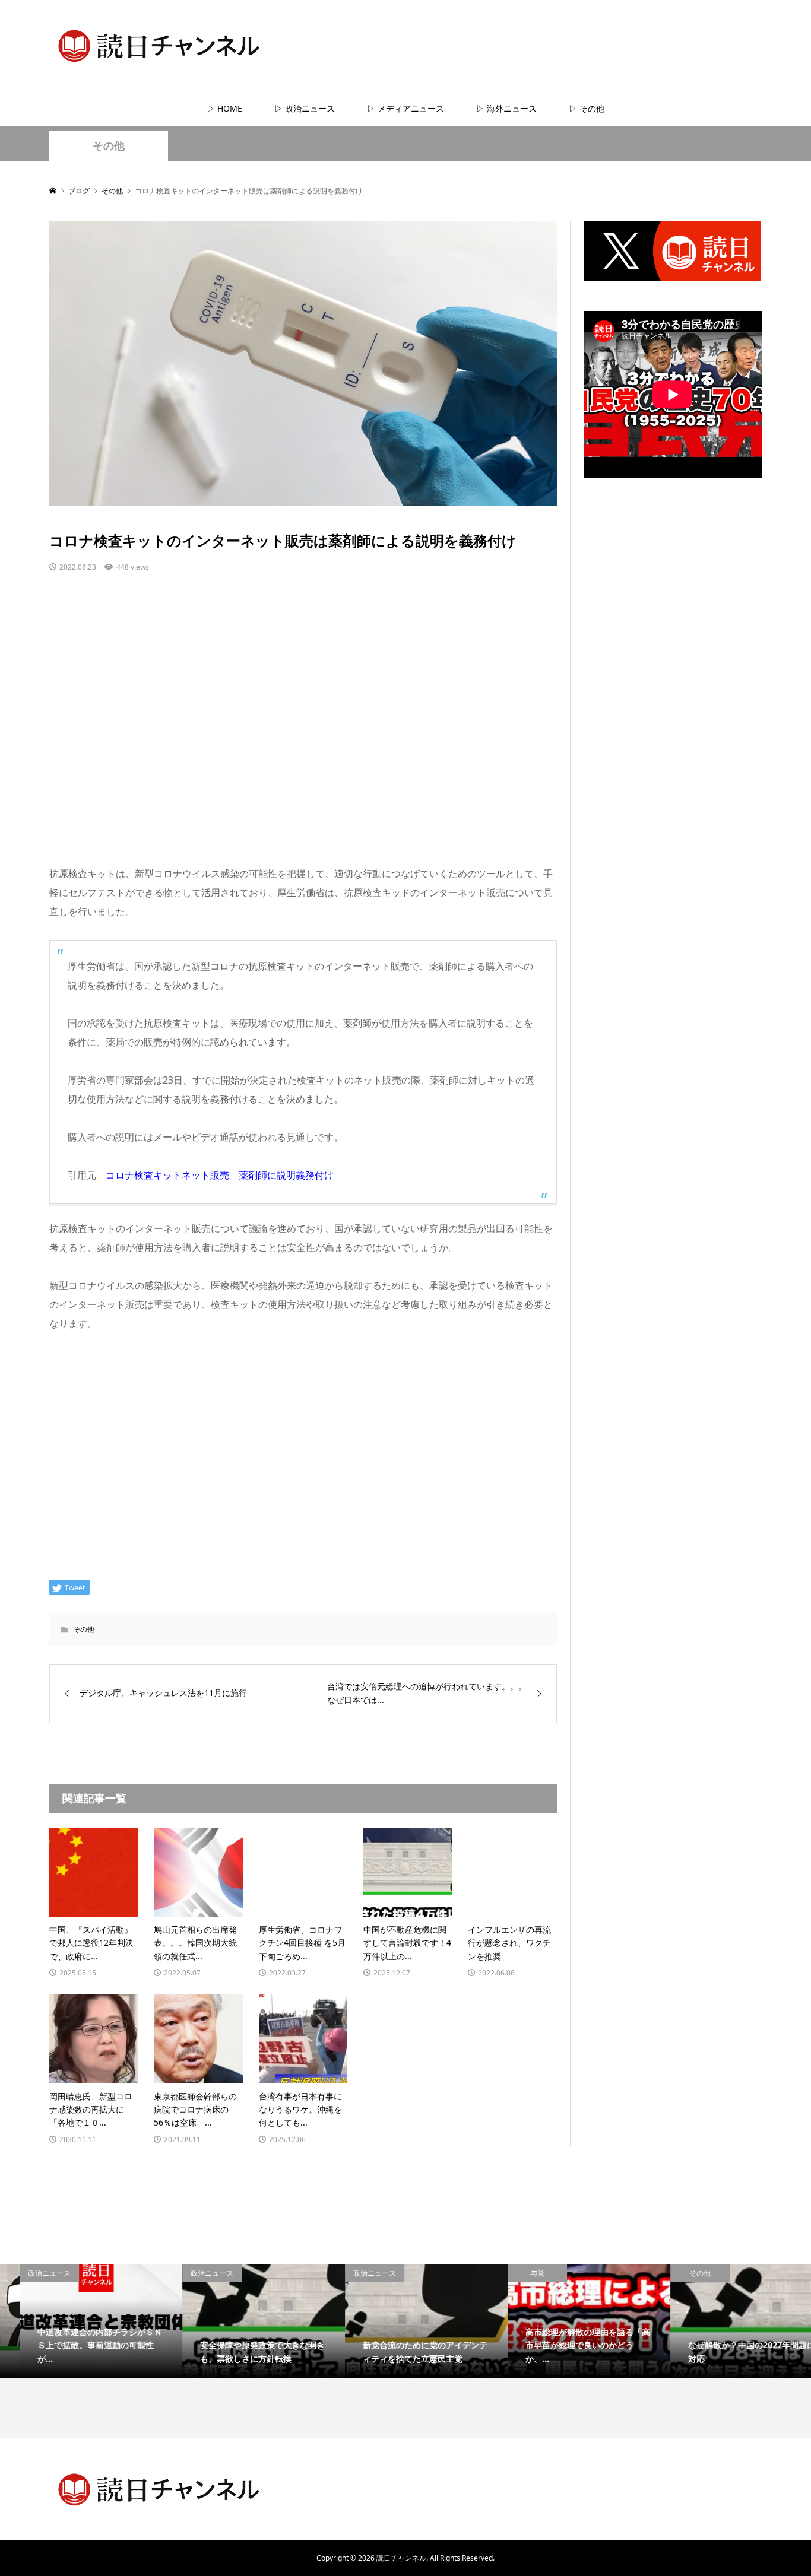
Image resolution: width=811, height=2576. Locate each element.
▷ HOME (224, 108)
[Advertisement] (303, 743)
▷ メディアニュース (405, 108)
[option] (81, 2321)
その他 (109, 146)
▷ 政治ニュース (305, 108)
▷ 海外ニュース (506, 108)
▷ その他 (587, 108)
